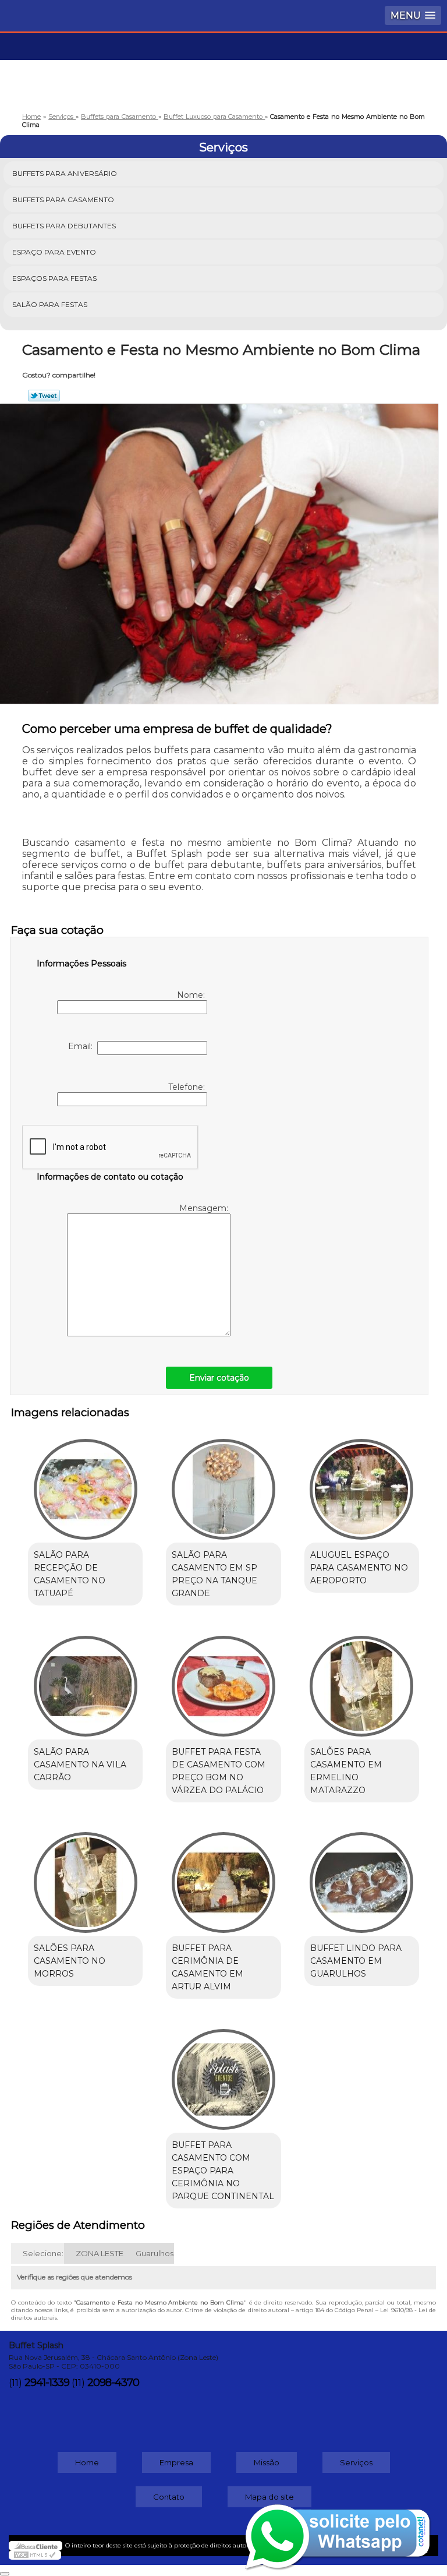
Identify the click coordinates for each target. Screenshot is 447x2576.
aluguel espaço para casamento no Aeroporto (359, 1568)
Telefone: (188, 1087)
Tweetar (44, 396)
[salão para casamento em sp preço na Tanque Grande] (223, 1483)
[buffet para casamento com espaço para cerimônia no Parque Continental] (223, 2073)
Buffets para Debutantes (64, 226)
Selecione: (43, 2253)
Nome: (192, 995)
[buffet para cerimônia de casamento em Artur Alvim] (223, 1877)
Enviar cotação (219, 1378)
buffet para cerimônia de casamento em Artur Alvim (207, 1967)
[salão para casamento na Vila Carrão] (85, 1680)
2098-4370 (113, 2383)
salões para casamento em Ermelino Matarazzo (346, 1771)
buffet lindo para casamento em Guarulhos (356, 1961)
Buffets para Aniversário (65, 173)
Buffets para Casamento (63, 200)
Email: (83, 1046)
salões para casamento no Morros (70, 1961)
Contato (169, 2497)
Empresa (176, 2462)
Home (87, 2462)
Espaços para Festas (54, 278)
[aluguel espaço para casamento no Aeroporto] (362, 1483)
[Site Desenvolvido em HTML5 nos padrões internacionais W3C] (35, 2555)
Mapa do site (269, 2497)
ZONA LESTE (100, 2253)
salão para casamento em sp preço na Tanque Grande (214, 1574)
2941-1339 (47, 2383)
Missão (267, 2462)
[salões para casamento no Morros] (85, 1877)
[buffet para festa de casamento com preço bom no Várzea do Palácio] (223, 1680)
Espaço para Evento (54, 252)
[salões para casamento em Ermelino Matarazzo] (362, 1680)
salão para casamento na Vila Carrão (80, 1765)
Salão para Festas (50, 304)
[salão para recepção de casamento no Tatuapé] (85, 1483)
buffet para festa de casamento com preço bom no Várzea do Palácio (219, 1771)
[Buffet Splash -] (223, 68)
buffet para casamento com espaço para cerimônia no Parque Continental (223, 2171)
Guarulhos (155, 2253)
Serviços (223, 147)
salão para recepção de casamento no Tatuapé (70, 1574)
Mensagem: (205, 1208)
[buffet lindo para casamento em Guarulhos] (362, 1877)
